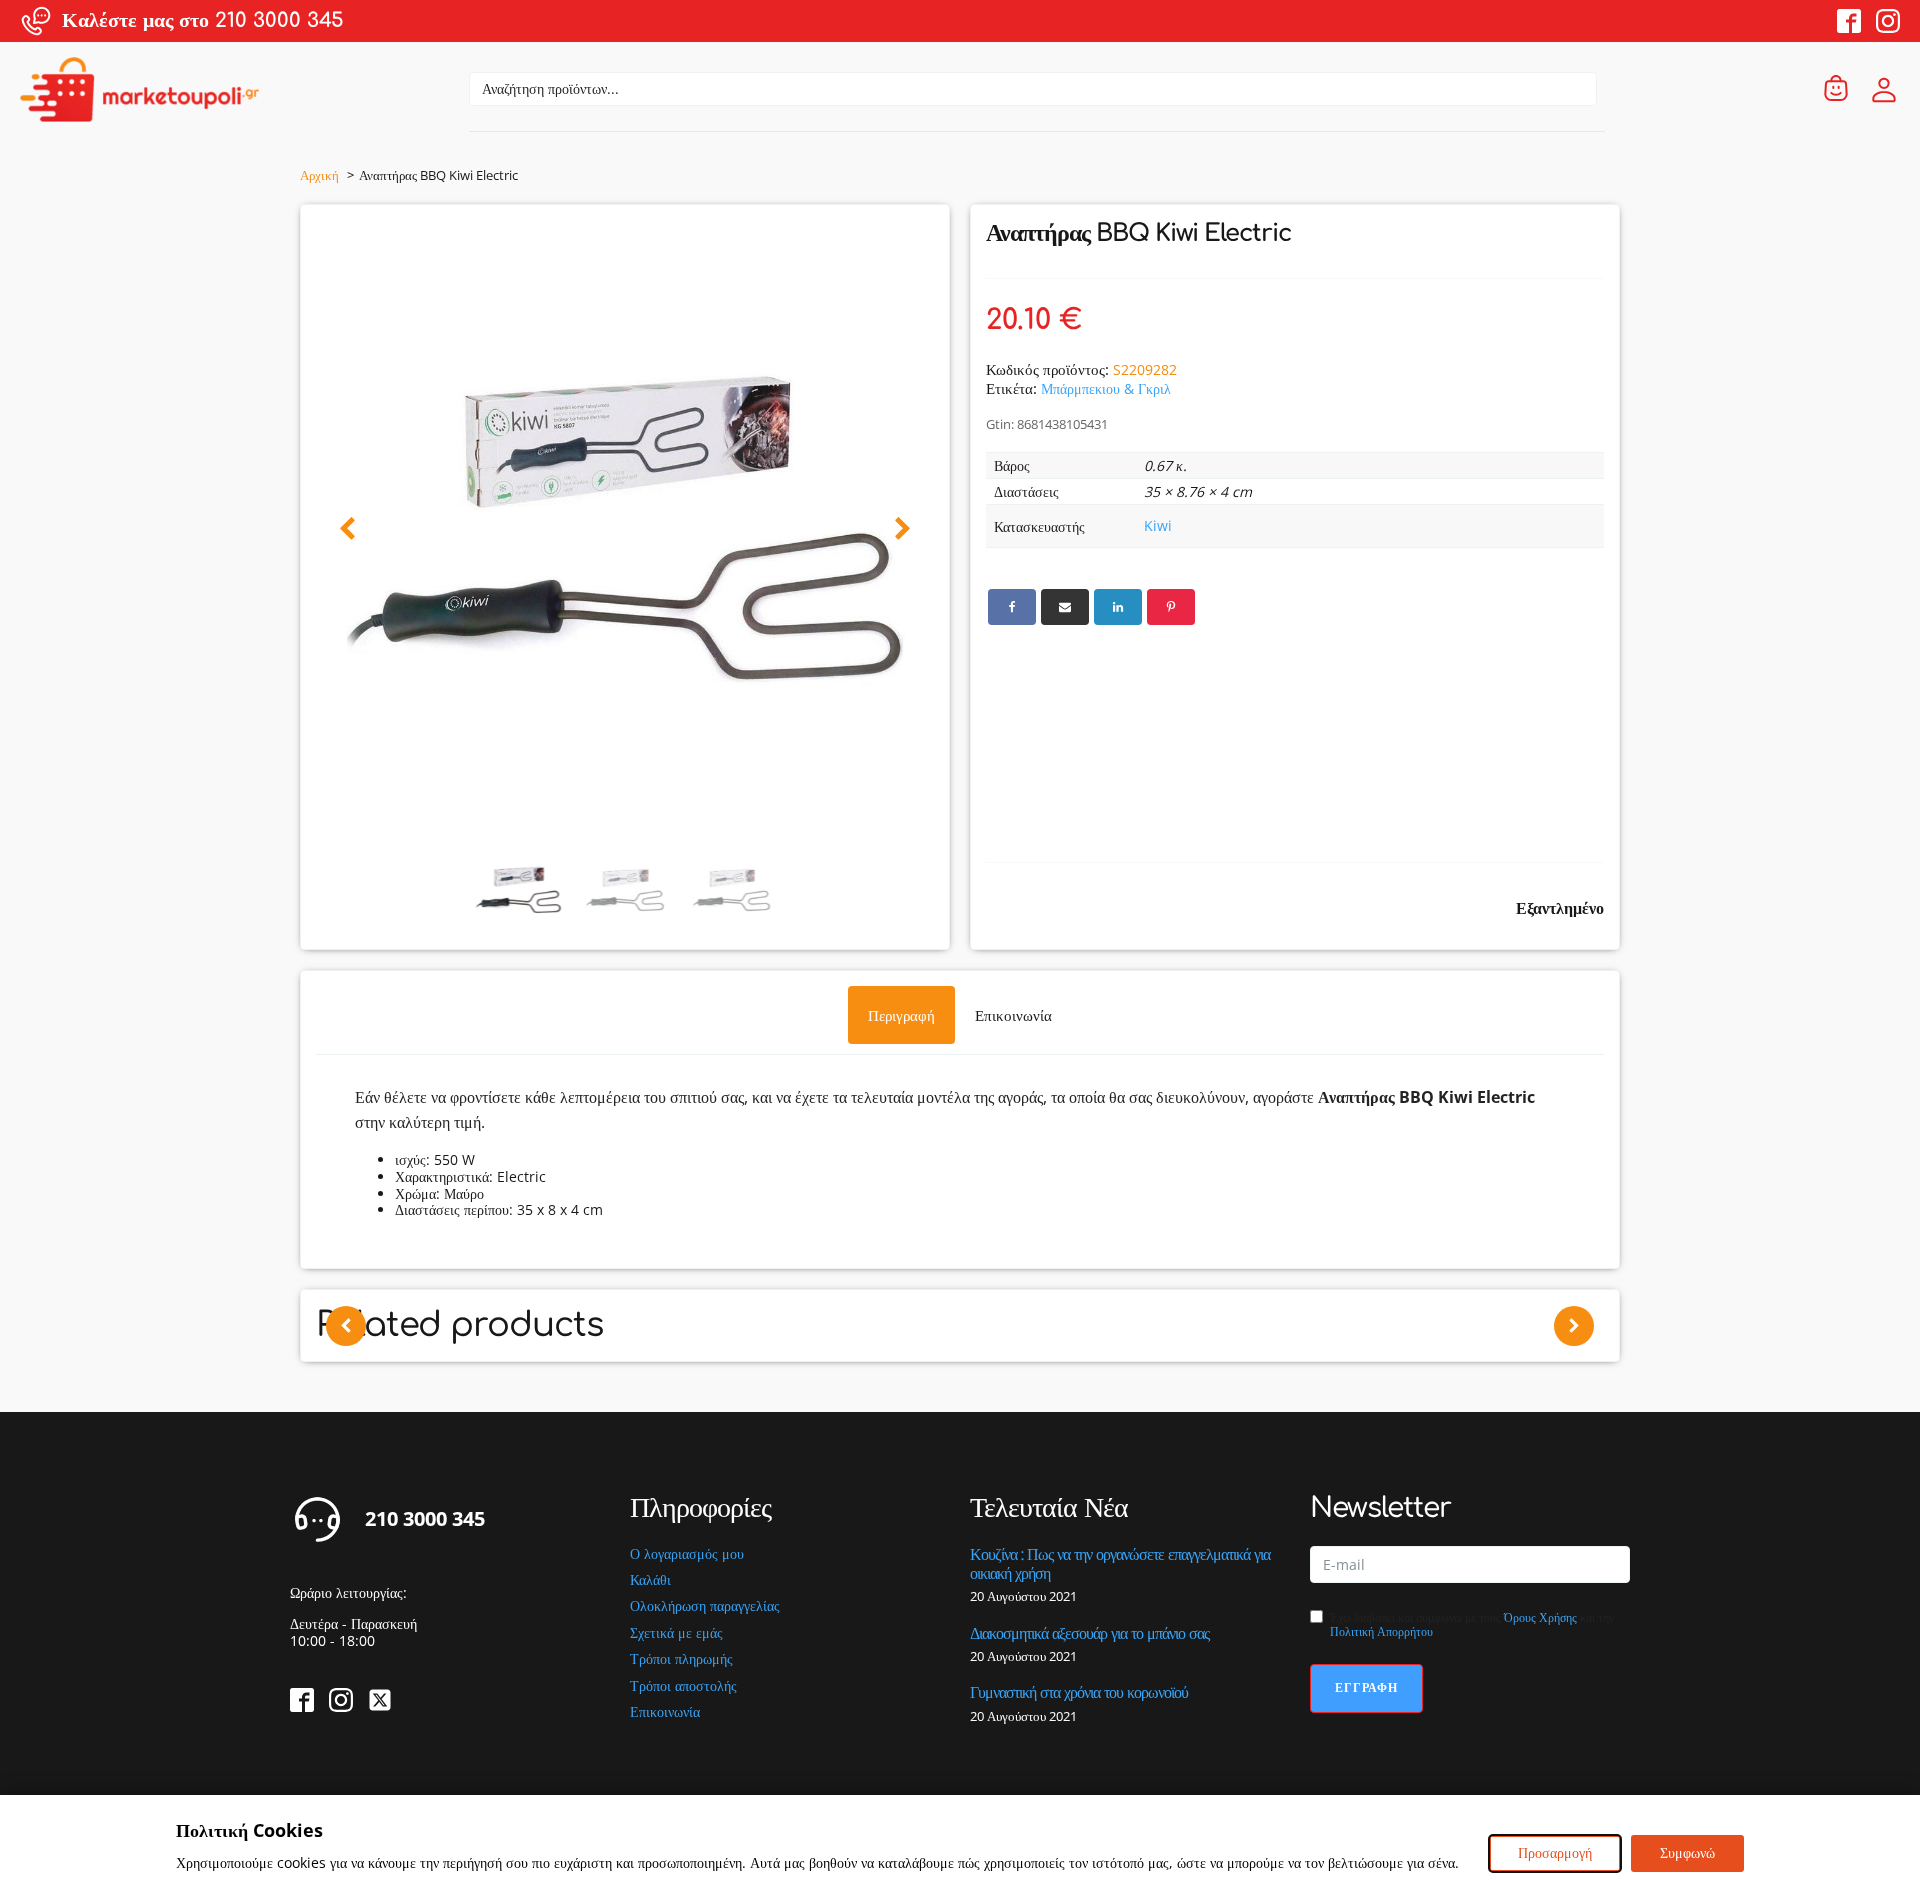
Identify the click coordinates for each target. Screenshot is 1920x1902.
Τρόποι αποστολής (683, 1686)
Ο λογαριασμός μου (687, 1554)
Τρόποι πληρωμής (681, 1659)
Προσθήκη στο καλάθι (877, 1385)
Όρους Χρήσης (1540, 1617)
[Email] (1065, 607)
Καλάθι (650, 1580)
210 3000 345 (425, 1519)
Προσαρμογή (1555, 1852)
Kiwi (1158, 525)
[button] (347, 529)
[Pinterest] (1171, 607)
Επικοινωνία (665, 1712)
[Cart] (1836, 89)
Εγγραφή (1366, 1687)
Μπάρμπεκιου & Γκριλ (1106, 388)
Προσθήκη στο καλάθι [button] (611, 1385)
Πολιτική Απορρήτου (1381, 1631)
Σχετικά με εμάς (676, 1633)
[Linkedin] (1118, 607)
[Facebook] (1012, 607)
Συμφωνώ (1687, 1852)
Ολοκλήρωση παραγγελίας (705, 1606)
